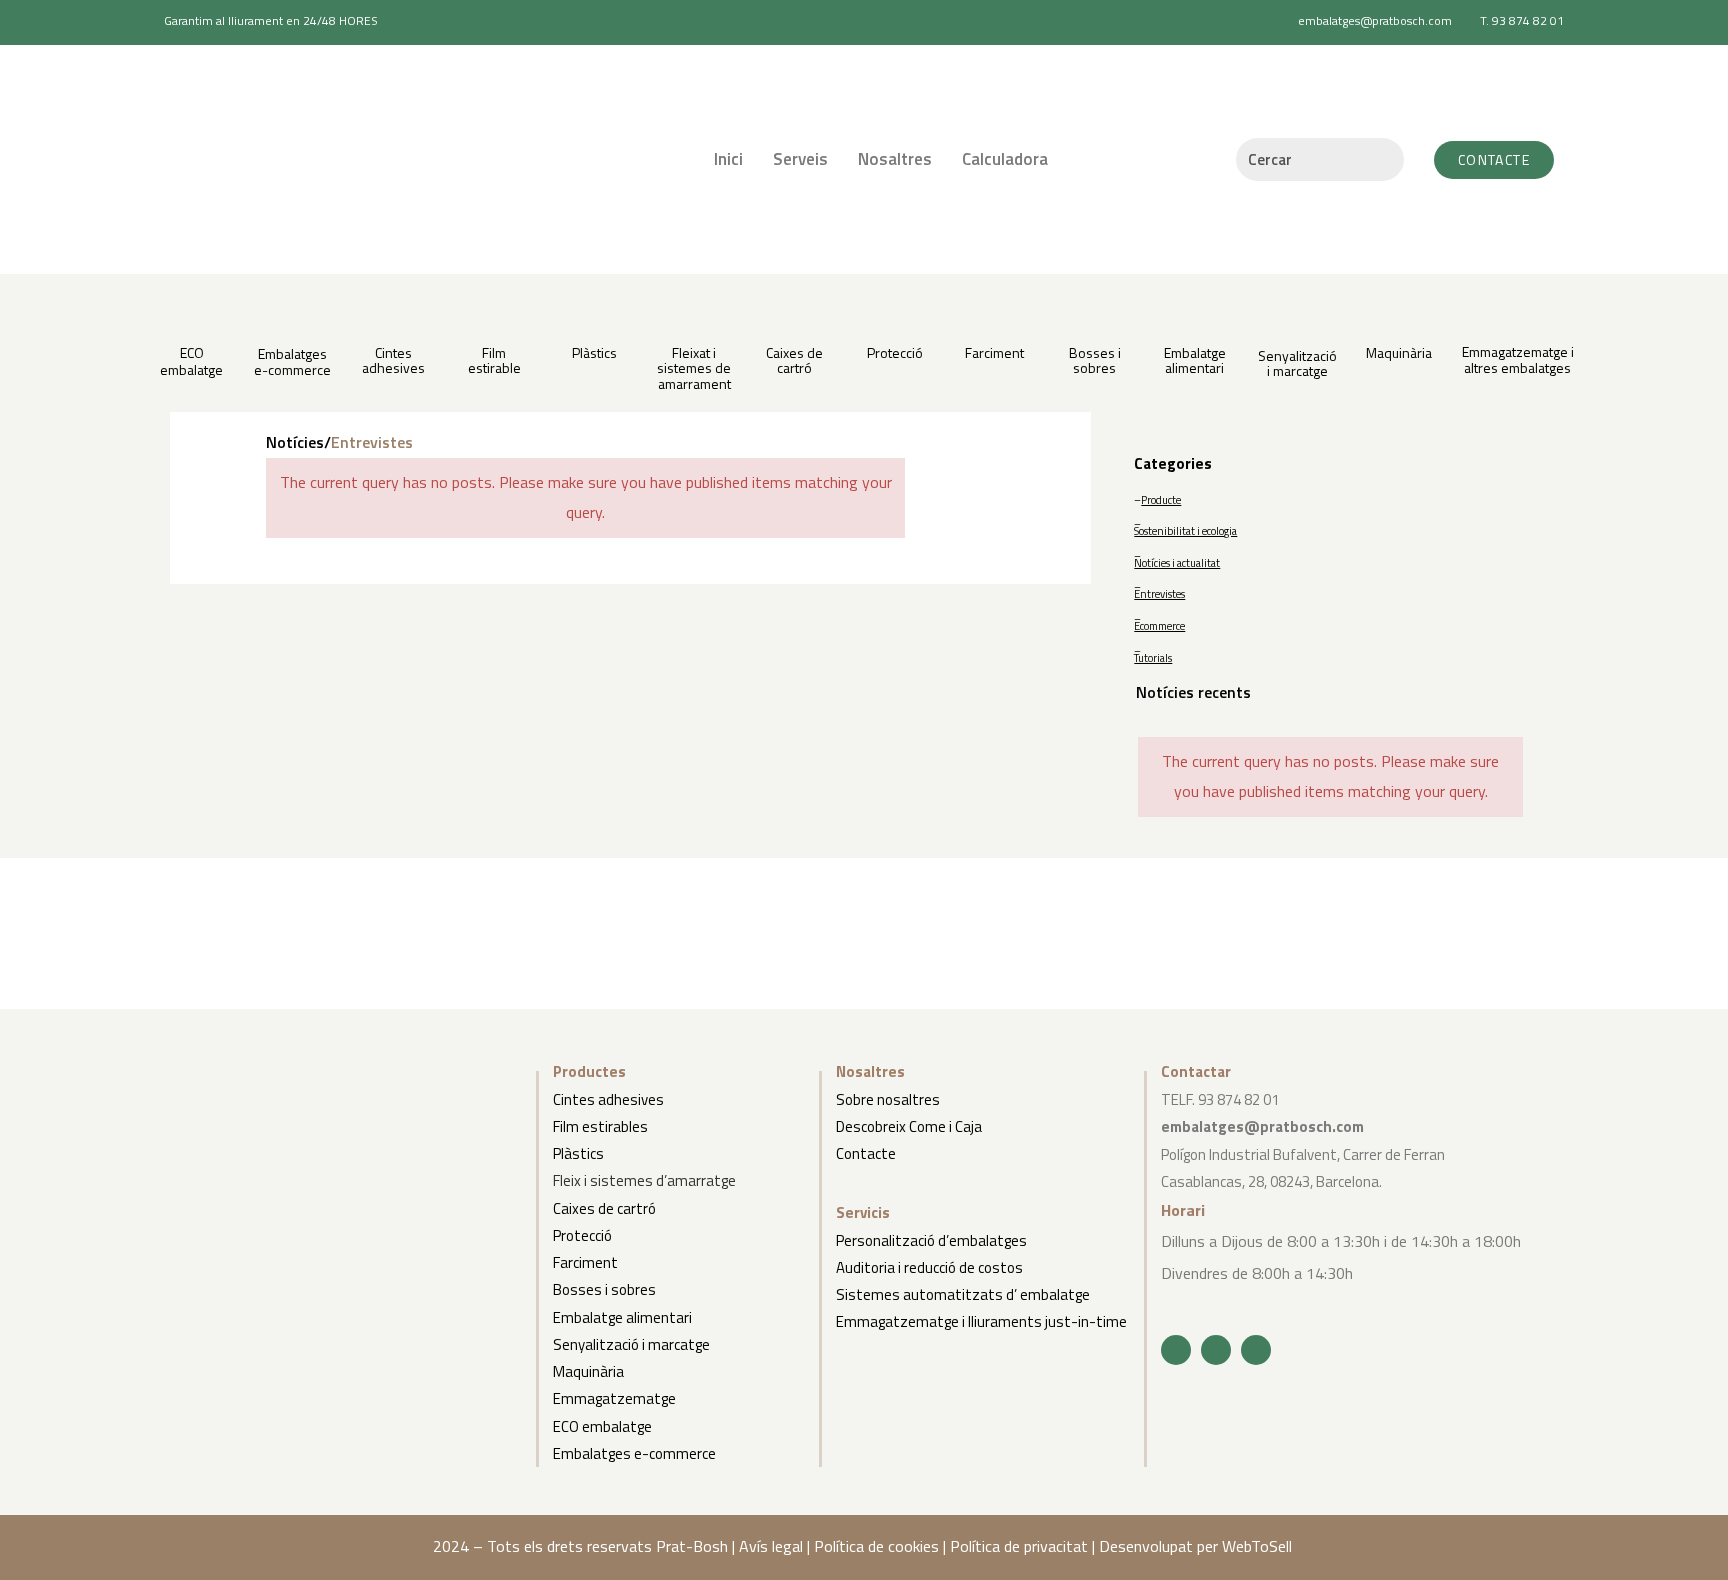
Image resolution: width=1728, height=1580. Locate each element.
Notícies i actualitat (1177, 563)
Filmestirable (494, 360)
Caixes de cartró (604, 1208)
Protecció (895, 352)
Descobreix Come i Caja (909, 1126)
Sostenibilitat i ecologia (1185, 531)
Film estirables (600, 1126)
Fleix (567, 1180)
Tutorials (1153, 658)
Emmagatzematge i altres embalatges (1518, 359)
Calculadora (1005, 159)
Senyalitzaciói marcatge (1297, 363)
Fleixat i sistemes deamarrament (694, 368)
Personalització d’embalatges (931, 1240)
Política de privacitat (1019, 1546)
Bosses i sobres (604, 1289)
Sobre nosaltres (888, 1099)
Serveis (800, 159)
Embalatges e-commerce (634, 1453)
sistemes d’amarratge (661, 1180)
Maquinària (1399, 352)
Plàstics (594, 352)
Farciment (994, 352)
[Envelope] (1216, 1350)
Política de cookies (876, 1546)
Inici (728, 159)
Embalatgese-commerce (292, 361)
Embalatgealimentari (1195, 360)
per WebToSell (1246, 1546)
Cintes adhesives (393, 360)
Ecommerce (1159, 626)
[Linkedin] (1176, 1350)
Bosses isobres (1095, 360)
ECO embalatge (191, 361)
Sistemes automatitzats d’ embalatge (963, 1294)
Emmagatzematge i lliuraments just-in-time (981, 1321)
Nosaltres (895, 159)
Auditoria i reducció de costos (929, 1267)
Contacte (866, 1153)
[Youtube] (1256, 1350)
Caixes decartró (794, 360)
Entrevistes (1159, 594)
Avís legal (771, 1546)
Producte (1161, 500)
